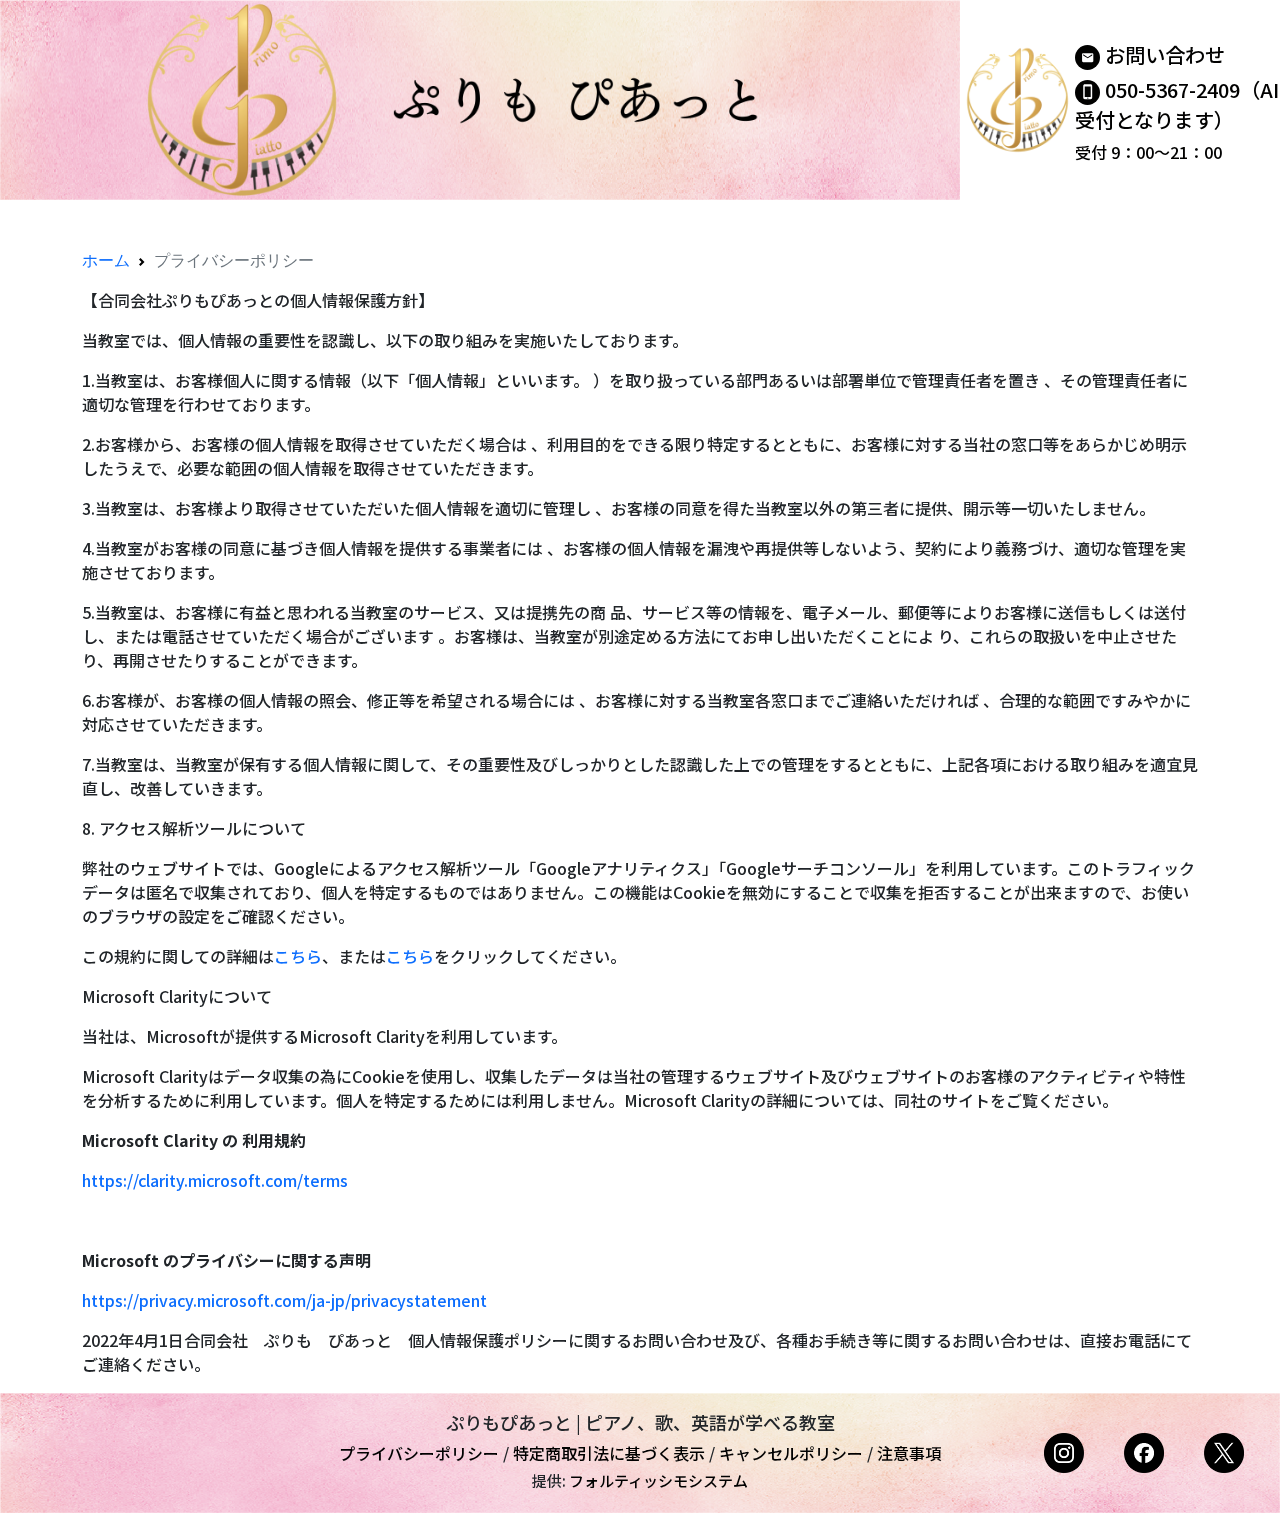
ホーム (106, 260)
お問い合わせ (1165, 54)
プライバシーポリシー (419, 1453)
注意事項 (909, 1453)
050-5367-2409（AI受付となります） (1177, 104)
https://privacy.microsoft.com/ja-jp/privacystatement (284, 1300)
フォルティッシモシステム (658, 1480)
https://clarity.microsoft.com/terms (215, 1180)
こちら (298, 956)
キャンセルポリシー (791, 1453)
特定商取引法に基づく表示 (609, 1453)
